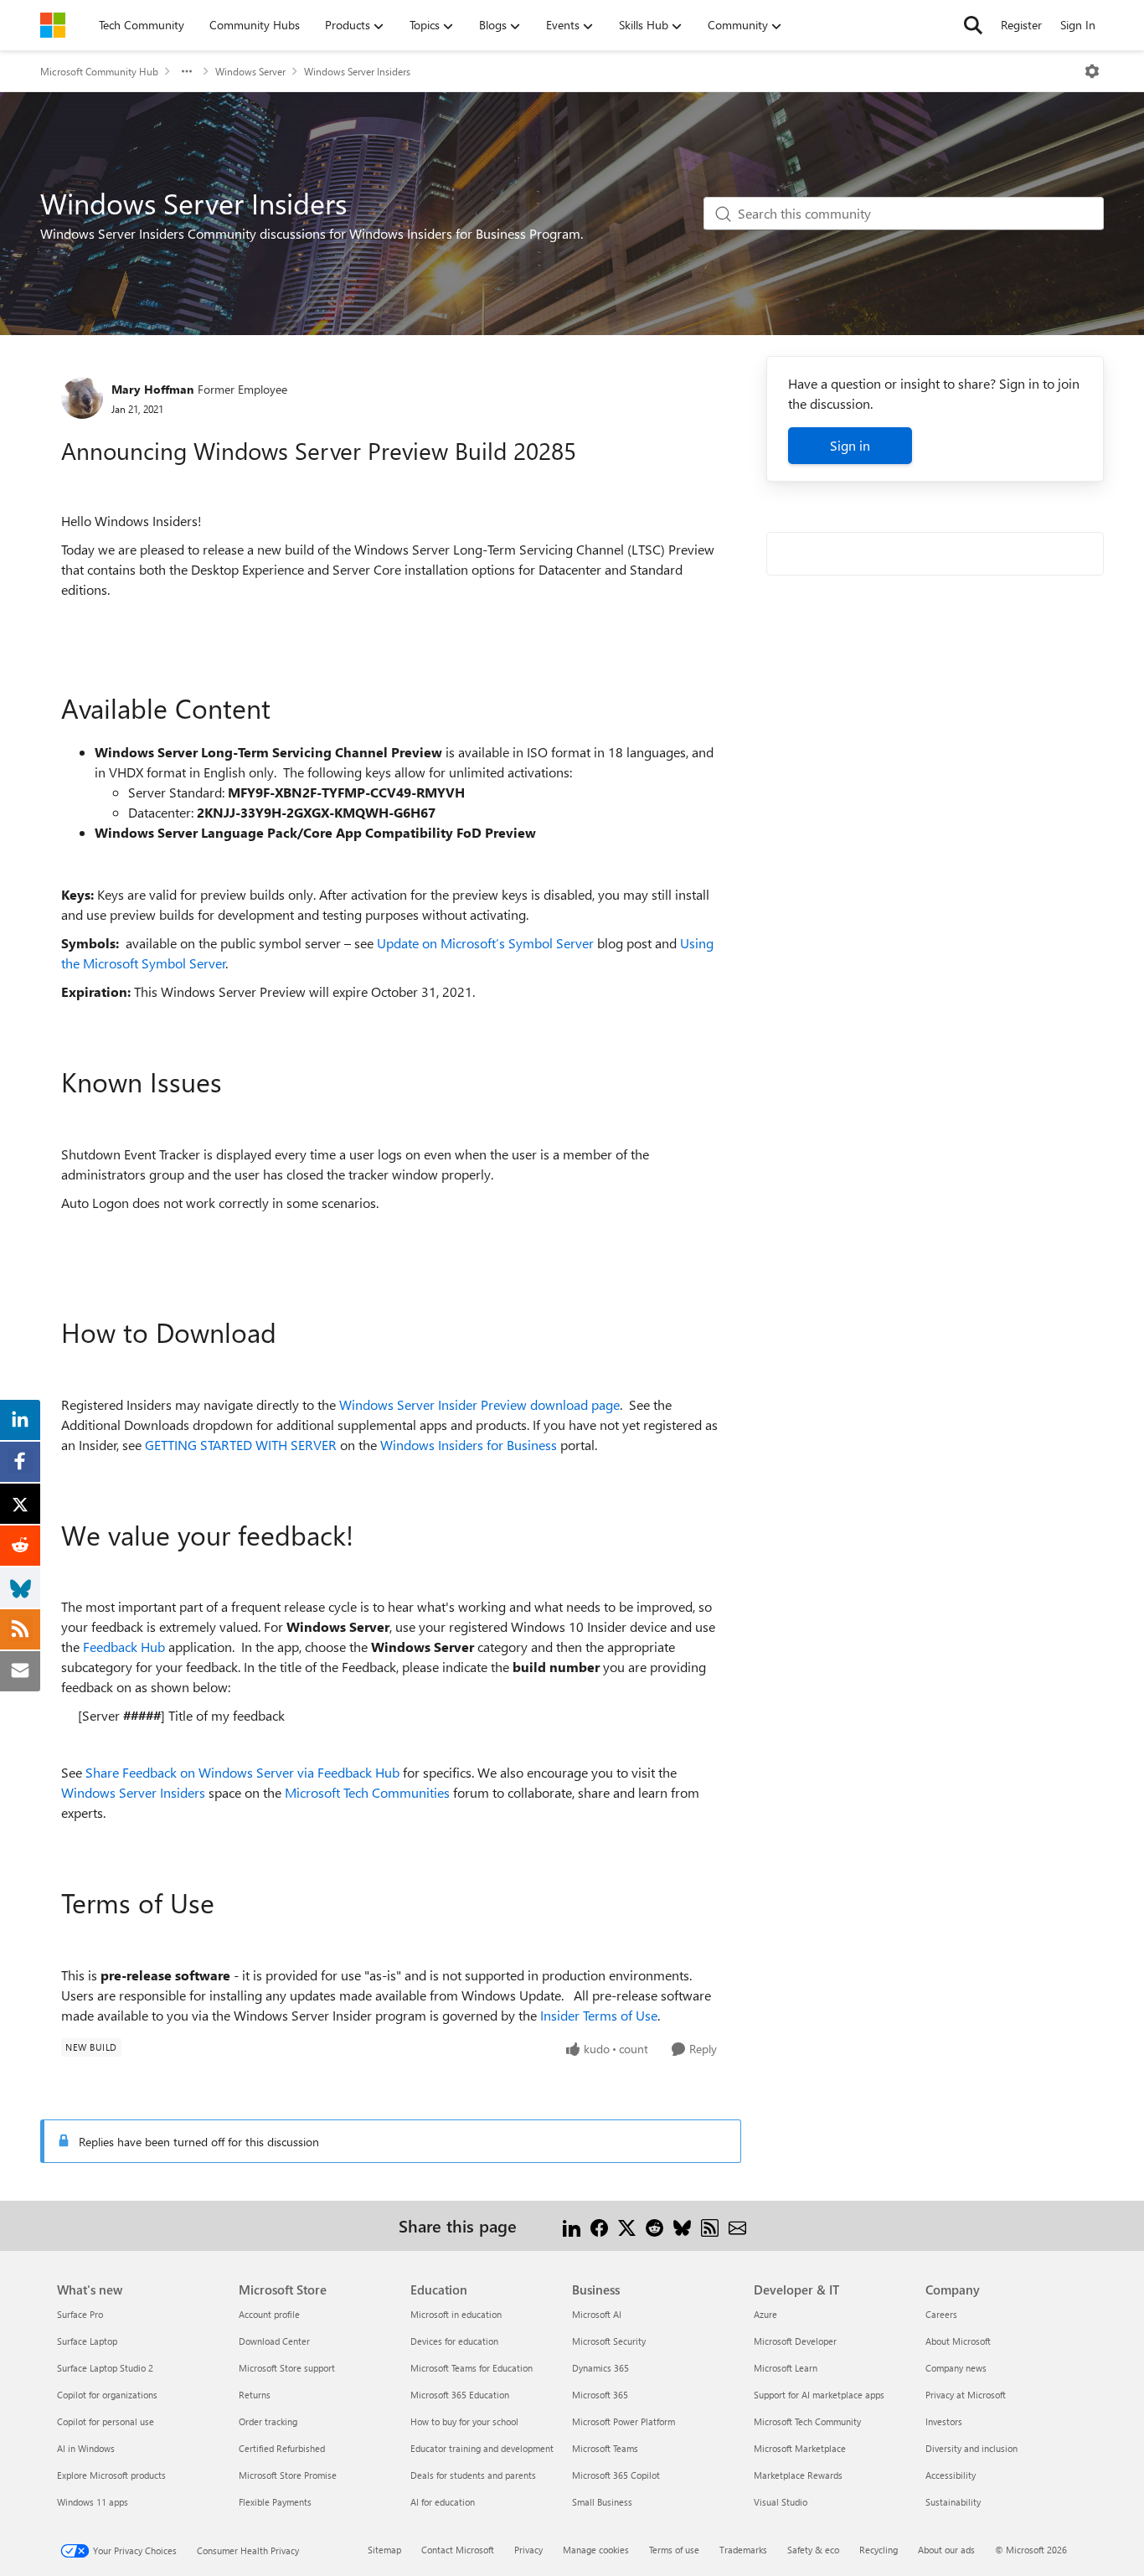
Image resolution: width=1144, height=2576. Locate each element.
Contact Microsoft (458, 2550)
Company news (956, 2368)
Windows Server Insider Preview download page (479, 1404)
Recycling (879, 2550)
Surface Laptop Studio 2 (105, 2368)
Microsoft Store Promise (288, 2475)
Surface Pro (80, 2314)
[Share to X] (627, 2225)
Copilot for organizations (107, 2395)
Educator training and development (482, 2448)
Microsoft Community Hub (99, 71)
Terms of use (674, 2550)
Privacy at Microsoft (966, 2395)
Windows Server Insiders (357, 71)
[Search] (973, 25)
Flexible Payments (275, 2502)
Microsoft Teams (605, 2448)
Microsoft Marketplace (800, 2448)
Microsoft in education (456, 2314)
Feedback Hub (124, 1647)
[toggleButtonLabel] (1092, 71)
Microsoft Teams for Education (472, 2368)
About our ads (946, 2550)
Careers (941, 2314)
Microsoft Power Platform (624, 2421)
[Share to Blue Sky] (682, 2225)
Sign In (1078, 25)
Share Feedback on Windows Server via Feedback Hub (242, 1772)
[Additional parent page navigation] (187, 71)
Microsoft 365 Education (460, 2395)
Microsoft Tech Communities (367, 1792)
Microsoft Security (609, 2341)
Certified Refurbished (282, 2448)
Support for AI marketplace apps (819, 2395)
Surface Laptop (87, 2341)
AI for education (443, 2502)
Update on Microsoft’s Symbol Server (485, 943)
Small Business (602, 2502)
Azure (765, 2314)
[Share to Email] (737, 2225)
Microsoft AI (597, 2314)
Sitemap (384, 2550)
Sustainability (953, 2502)
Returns (255, 2395)
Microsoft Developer (795, 2341)
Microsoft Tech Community (807, 2421)
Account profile (269, 2314)
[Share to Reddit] (654, 2225)
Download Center (274, 2341)
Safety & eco (813, 2550)
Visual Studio (781, 2502)
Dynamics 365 (600, 2368)
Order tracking (268, 2421)
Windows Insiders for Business (469, 1445)
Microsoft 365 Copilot (616, 2475)
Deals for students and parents (473, 2475)
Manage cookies (596, 2550)
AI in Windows (86, 2448)
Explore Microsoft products (111, 2475)
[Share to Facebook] (599, 2225)
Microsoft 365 (600, 2395)
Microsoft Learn (786, 2368)
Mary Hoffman (152, 389)
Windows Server (250, 71)
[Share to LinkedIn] (572, 2225)
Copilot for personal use (106, 2421)
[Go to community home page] (53, 25)
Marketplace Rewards (798, 2475)
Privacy (528, 2550)
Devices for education (454, 2341)
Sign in (850, 445)
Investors (944, 2421)
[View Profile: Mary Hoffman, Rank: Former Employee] (82, 398)
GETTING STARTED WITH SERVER (241, 1445)
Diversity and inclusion (971, 2448)
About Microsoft (958, 2341)
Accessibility (951, 2475)
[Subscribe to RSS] (710, 2225)
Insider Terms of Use (599, 2015)
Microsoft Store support (287, 2368)
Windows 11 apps (93, 2502)
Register (1021, 25)
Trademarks (743, 2550)
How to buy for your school (464, 2421)
